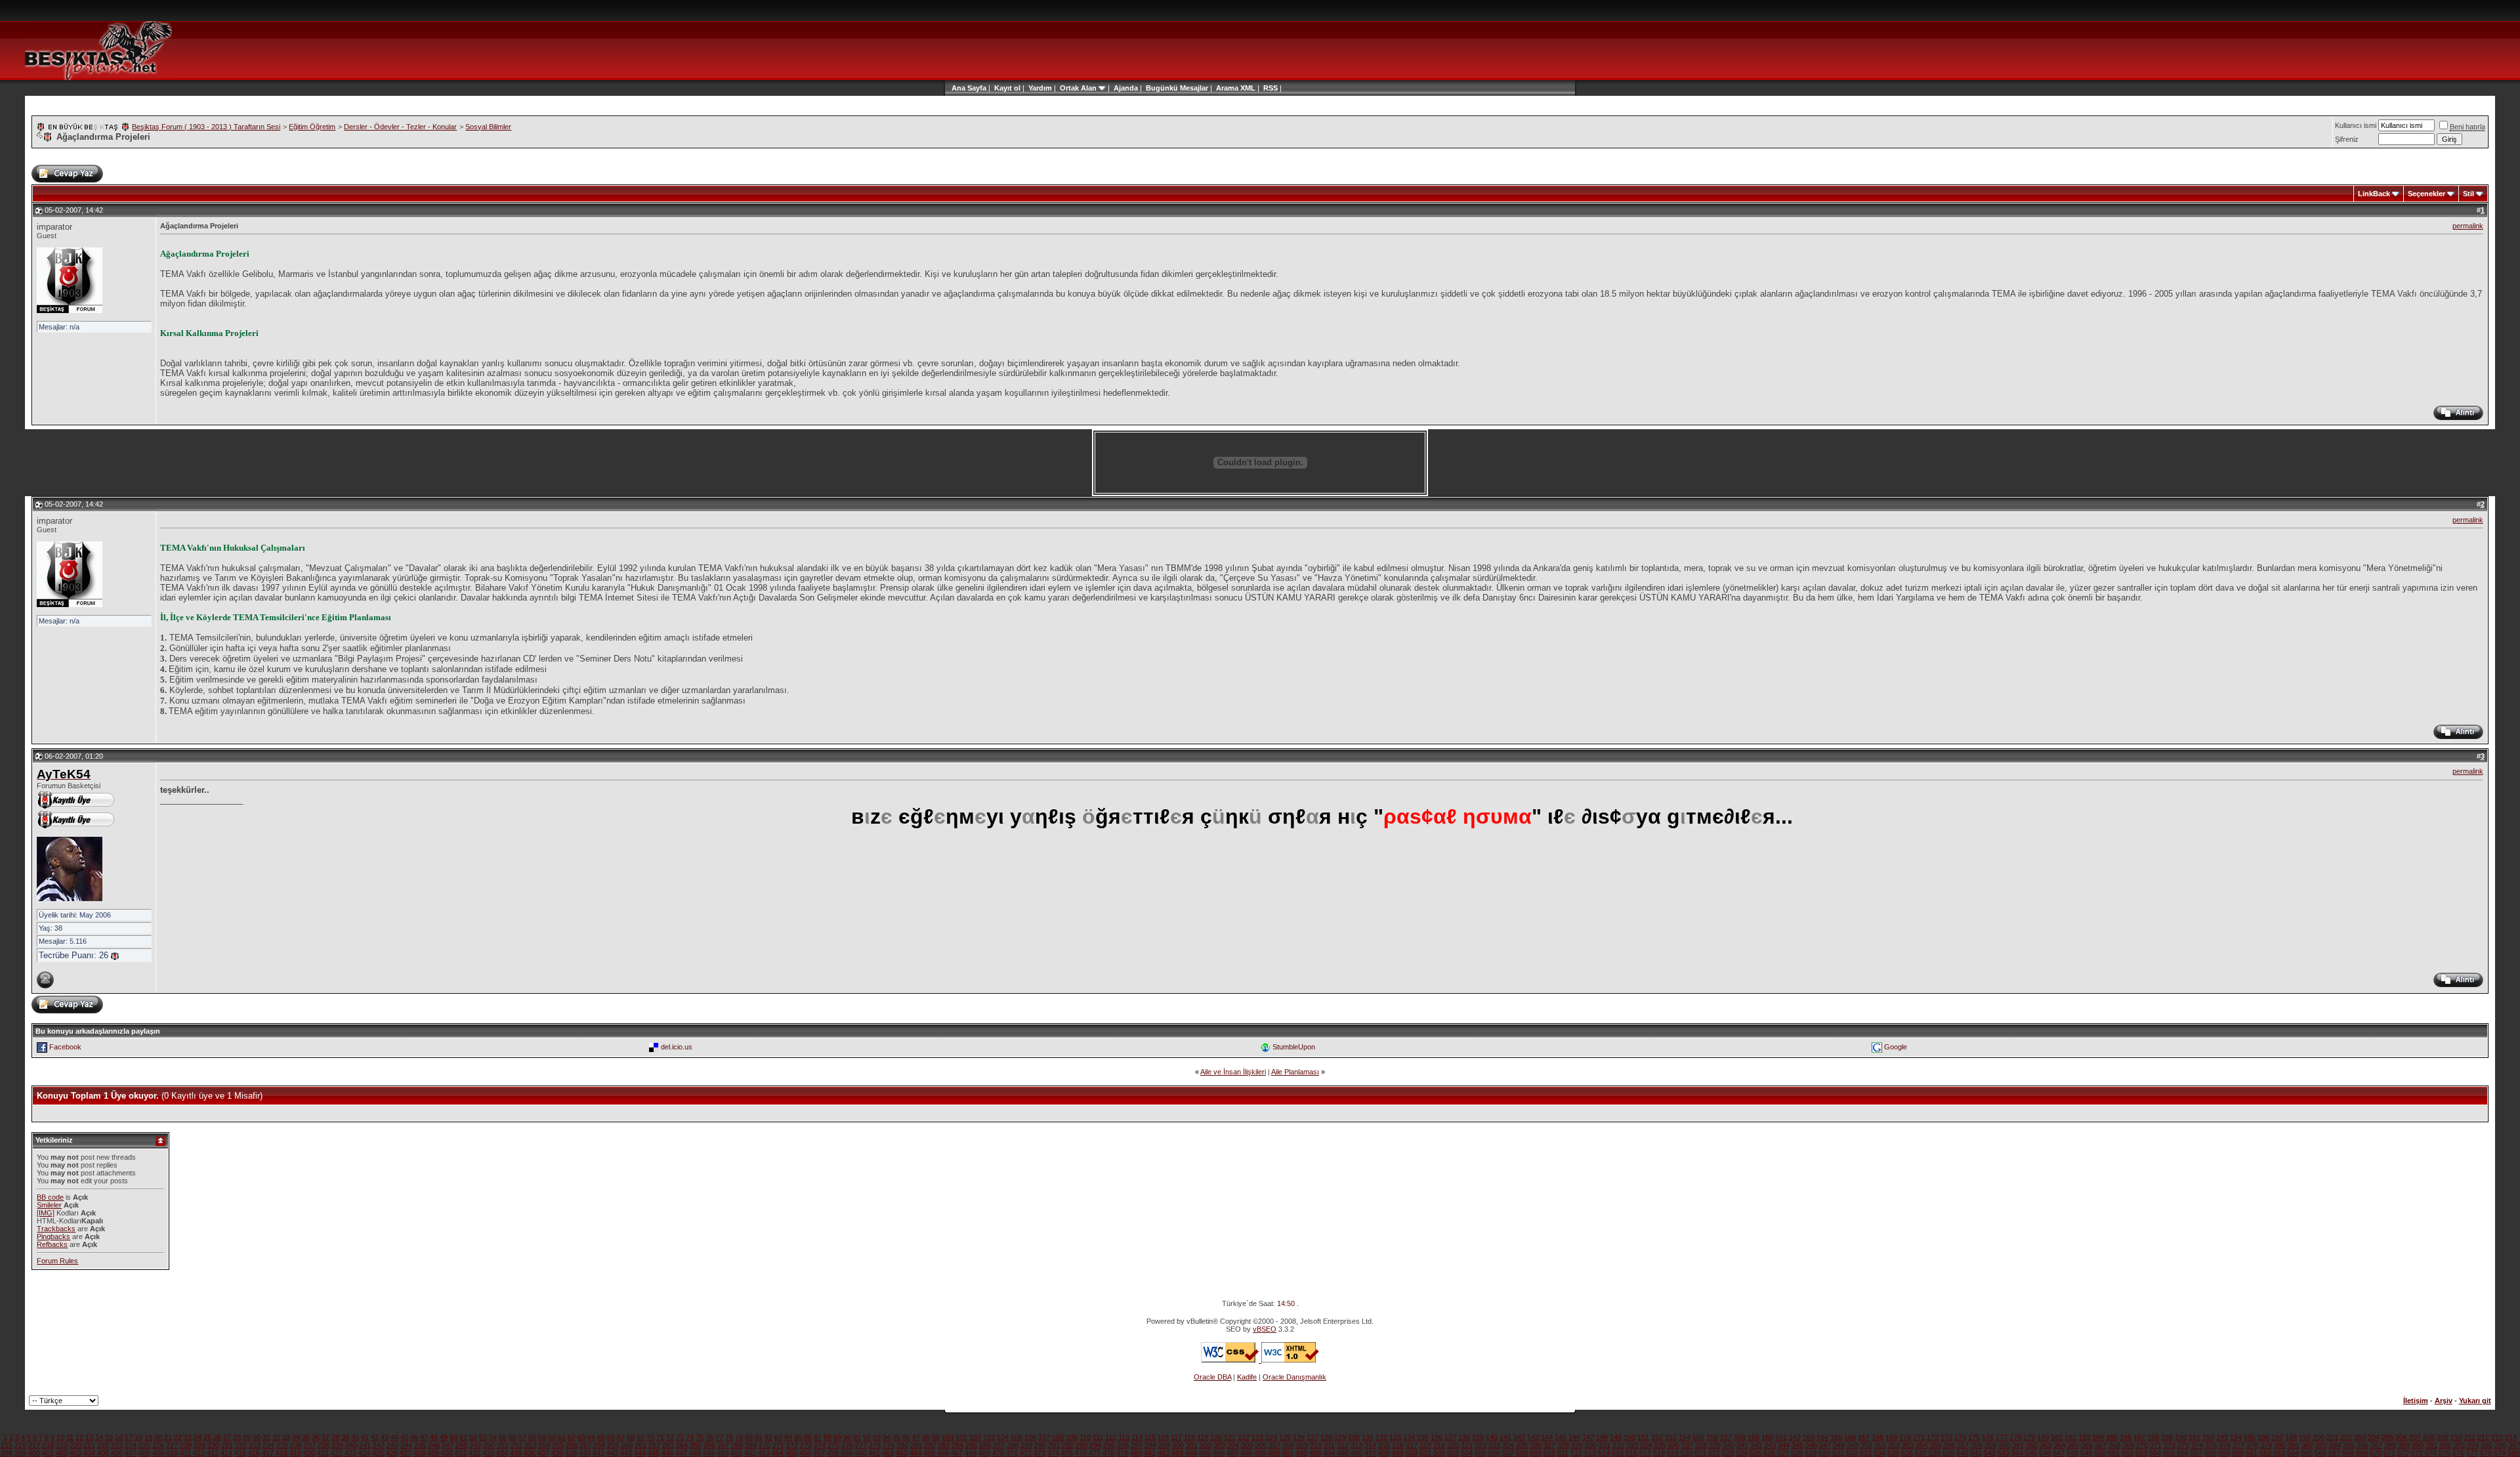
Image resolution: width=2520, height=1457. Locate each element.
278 (875, 1445)
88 (828, 1437)
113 (1124, 1437)
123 (1257, 1437)
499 (1398, 1453)
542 (1990, 1453)
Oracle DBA (1212, 1377)
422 (337, 1453)
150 (1629, 1437)
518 (1659, 1453)
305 (1247, 1445)
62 (572, 1437)
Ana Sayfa (969, 88)
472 (1026, 1453)
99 (936, 1437)
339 (1715, 1445)
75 (700, 1437)
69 (640, 1437)
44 (394, 1437)
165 (1836, 1437)
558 (2210, 1453)
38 (335, 1437)
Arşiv (2444, 1401)
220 (75, 1445)
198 (2291, 1437)
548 (2072, 1453)
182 (2070, 1437)
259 (613, 1445)
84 (788, 1437)
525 (1755, 1453)
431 (461, 1453)
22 (178, 1437)
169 (1891, 1437)
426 (392, 1453)
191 (2194, 1437)
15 (109, 1437)
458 (833, 1453)
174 (1960, 1437)
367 (2101, 1445)
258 (599, 1445)
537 (1921, 1453)
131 (1368, 1437)
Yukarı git (2475, 1401)
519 (1673, 1453)
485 (1205, 1453)
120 (1216, 1437)
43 (385, 1437)
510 (1549, 1453)
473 (1039, 1453)
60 (552, 1437)
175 (1974, 1437)
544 (2017, 1453)
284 (957, 1445)
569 (2362, 1453)
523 (1728, 1453)
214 (2511, 1437)
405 (103, 1453)
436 (530, 1453)
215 (7, 1445)
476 (1081, 1453)
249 (475, 1445)
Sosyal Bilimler (488, 127)
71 (660, 1437)
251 (503, 1445)
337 (1687, 1445)
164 (1822, 1437)
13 (89, 1437)
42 (375, 1437)
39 (345, 1437)
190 (2181, 1437)
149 (1616, 1437)
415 (240, 1453)
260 (627, 1445)
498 (1384, 1453)
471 (1012, 1453)
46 (414, 1437)
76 (709, 1437)
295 (1109, 1445)
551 (2114, 1453)
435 (516, 1453)
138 (1464, 1437)
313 (1356, 1445)
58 (532, 1437)
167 (1864, 1437)
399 (20, 1453)
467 (957, 1453)
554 (2155, 1453)
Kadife (1247, 1377)
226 (158, 1445)
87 (818, 1437)
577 (2472, 1453)
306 (1261, 1445)
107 (1044, 1437)
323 (1494, 1445)
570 (2376, 1453)
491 (1288, 1453)
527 (1783, 1453)
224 (131, 1445)
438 (557, 1453)
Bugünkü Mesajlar (1177, 88)
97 (916, 1437)
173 (1946, 1437)
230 (213, 1445)
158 (1740, 1437)
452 (750, 1453)
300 (1178, 1445)
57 (522, 1437)
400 (34, 1453)
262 (654, 1445)
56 (513, 1437)
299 (1164, 1445)
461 (874, 1453)
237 (310, 1445)
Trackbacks (56, 1229)
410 (172, 1453)
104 (1003, 1437)
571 (2389, 1453)
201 (2332, 1437)
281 (916, 1445)
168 (1878, 1437)
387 (2376, 1445)
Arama (1227, 88)
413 (213, 1453)
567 (2334, 1453)
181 (2057, 1437)
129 (1340, 1437)
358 (1977, 1445)
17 (129, 1437)
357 (1963, 1445)
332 (1618, 1445)
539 (1948, 1453)
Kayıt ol (1007, 88)
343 (1770, 1445)
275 (833, 1445)
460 (860, 1453)
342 (1756, 1445)
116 (1163, 1437)
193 (2222, 1437)
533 (1866, 1453)
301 (1192, 1445)
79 (739, 1437)
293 (1081, 1445)
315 (1384, 1445)
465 (929, 1453)
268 (737, 1445)
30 (257, 1437)
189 (2167, 1437)
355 (1935, 1445)
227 (172, 1445)
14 (99, 1437)
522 (1714, 1453)
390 (2418, 1445)
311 (1329, 1445)
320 (1453, 1445)
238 (324, 1445)
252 (516, 1445)
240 (351, 1445)
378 (2252, 1445)
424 (364, 1453)
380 (2280, 1445)
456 (805, 1453)
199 (2305, 1437)
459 (847, 1453)
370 (2142, 1445)
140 (1492, 1437)
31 (266, 1437)
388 (2390, 1445)
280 (902, 1445)
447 (681, 1453)
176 (1988, 1437)
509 (1536, 1453)
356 (1949, 1445)
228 (186, 1445)
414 (226, 1453)
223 (117, 1445)
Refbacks (52, 1244)
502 (1439, 1453)
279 (889, 1445)
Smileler (49, 1205)
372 (2170, 1445)
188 (2153, 1437)
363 (2046, 1445)
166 (1850, 1437)
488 (1246, 1453)
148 (1602, 1437)
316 (1398, 1445)
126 (1299, 1437)
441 (598, 1453)
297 (1137, 1445)
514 (1604, 1453)
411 (185, 1453)
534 (1879, 1453)
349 (1853, 1445)
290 (1040, 1445)
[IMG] (46, 1213)
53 (483, 1437)
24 (198, 1437)
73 (680, 1437)
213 (2497, 1437)
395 (2487, 1445)
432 (474, 1453)
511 (1563, 1453)
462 (888, 1453)
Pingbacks (53, 1236)
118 (1189, 1437)
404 (89, 1453)
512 (1576, 1453)
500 (1412, 1453)
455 (791, 1453)
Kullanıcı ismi (2356, 125)
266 (709, 1445)
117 (1176, 1437)
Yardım (1040, 88)
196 (2263, 1437)
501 (1425, 1453)
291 (1054, 1445)
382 (2307, 1445)
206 (2401, 1437)
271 (778, 1445)
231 (227, 1445)
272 (792, 1445)
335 (1660, 1445)
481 (1150, 1453)
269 (751, 1445)
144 (1547, 1437)
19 (148, 1437)
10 (60, 1437)
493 (1315, 1453)
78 (729, 1437)
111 (1098, 1437)
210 (2456, 1437)
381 (2294, 1445)
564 (2293, 1453)
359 (1990, 1445)
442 (612, 1453)
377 (2238, 1445)
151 (1643, 1437)
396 (2500, 1445)
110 (1085, 1437)
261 (640, 1445)
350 (1866, 1445)
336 (1673, 1445)
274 (820, 1445)
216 (20, 1445)
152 (1657, 1437)
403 (75, 1453)
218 (48, 1445)
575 (2445, 1453)
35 (306, 1437)
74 (690, 1437)
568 (2348, 1453)
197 (2277, 1437)
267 (723, 1445)
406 (117, 1453)
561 (2252, 1453)
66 (611, 1437)
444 (640, 1453)
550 (2100, 1453)
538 (1935, 1453)
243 (392, 1445)
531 (1838, 1453)
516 (1631, 1453)
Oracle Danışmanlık (1294, 1377)
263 (668, 1445)
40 (355, 1437)
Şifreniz (2347, 139)
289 (1026, 1445)
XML (1248, 88)
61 (562, 1437)
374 (2197, 1445)
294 (1095, 1445)
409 (158, 1453)
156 (1712, 1437)
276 (847, 1445)
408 (144, 1453)
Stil (2468, 194)
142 (1519, 1437)
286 (985, 1445)
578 (2486, 1453)
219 (62, 1445)
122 (1244, 1437)
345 (1797, 1445)
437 (543, 1453)
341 (1742, 1445)
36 (316, 1437)
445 (654, 1453)
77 (719, 1437)
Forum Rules (57, 1261)
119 (1203, 1437)
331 (1605, 1445)
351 (1880, 1445)
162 (1795, 1437)
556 (2183, 1453)
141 (1505, 1437)
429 (433, 1453)
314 (1370, 1445)
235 (282, 1445)
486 (1219, 1453)
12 (79, 1437)
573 (2417, 1453)
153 (1671, 1437)
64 (591, 1437)
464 (915, 1453)
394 (2473, 1445)
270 (765, 1445)
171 (1919, 1437)
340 (1729, 1445)
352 (1894, 1445)
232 (241, 1445)
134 (1409, 1437)
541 (1976, 1453)
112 (1111, 1437)
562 (2265, 1453)
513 (1590, 1453)
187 (2139, 1437)
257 (585, 1445)
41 (365, 1437)
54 (493, 1437)
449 (709, 1453)
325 (1522, 1445)
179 (2029, 1437)
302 (1206, 1445)
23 (188, 1437)
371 (2156, 1445)
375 (2211, 1445)
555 (2169, 1453)
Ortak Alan (1078, 88)
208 (2429, 1437)
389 (2404, 1445)
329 (1577, 1445)
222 (103, 1445)
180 (2043, 1437)
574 (2431, 1453)
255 (558, 1445)
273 (806, 1445)
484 (1191, 1453)
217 (34, 1445)
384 (2335, 1445)
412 (199, 1453)
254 (544, 1445)
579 (2500, 1453)
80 (749, 1437)
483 (1177, 1453)
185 (2112, 1437)
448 (695, 1453)
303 (1219, 1445)
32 (276, 1437)
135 (1423, 1437)
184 (2098, 1437)
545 (2031, 1453)
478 (1108, 1453)
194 (2236, 1437)
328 (1563, 1445)
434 (502, 1453)
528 (1797, 1453)
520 (1687, 1453)
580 (2513, 1453)
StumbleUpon (1294, 1047)
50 (453, 1437)
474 (1053, 1453)
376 (2225, 1445)
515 (1618, 1453)
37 (325, 1437)
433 (488, 1453)
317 (1412, 1445)
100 (948, 1437)
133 (1395, 1437)
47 (424, 1437)
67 (621, 1437)
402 (62, 1453)
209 (2443, 1437)
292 (1068, 1445)
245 (420, 1445)
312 (1343, 1445)
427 (406, 1453)
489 (1260, 1453)
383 (2321, 1445)
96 (906, 1437)
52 (473, 1437)
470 (998, 1453)
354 (1921, 1445)
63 (581, 1437)
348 (1839, 1445)
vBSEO (1265, 1329)
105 (1017, 1437)
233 (255, 1445)
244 (406, 1445)
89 (837, 1437)
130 (1354, 1437)
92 (867, 1437)
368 (2114, 1445)
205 (2387, 1437)
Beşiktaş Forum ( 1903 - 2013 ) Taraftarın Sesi (206, 127)
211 (2470, 1437)
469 (984, 1453)
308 (1288, 1445)
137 (1450, 1437)
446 (667, 1453)
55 (503, 1437)
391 (2431, 1445)
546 (2045, 1453)
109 (1072, 1437)
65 (601, 1437)
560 (2238, 1453)
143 (1533, 1437)
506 (1494, 1453)
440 (585, 1453)
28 (237, 1437)
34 (296, 1437)
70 (650, 1437)
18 (138, 1437)
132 (1381, 1437)
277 (861, 1445)
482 (1164, 1453)
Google (1896, 1047)
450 (723, 1453)
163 (1809, 1437)
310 (1316, 1445)
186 (2126, 1437)
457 (819, 1453)
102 (975, 1437)
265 (696, 1445)
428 (419, 1453)
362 (2032, 1445)
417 (268, 1453)
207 (2415, 1437)
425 (378, 1453)
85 (798, 1437)
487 (1232, 1453)
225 (144, 1445)
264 (682, 1445)
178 (2015, 1437)
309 (1302, 1445)
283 (944, 1445)
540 (1962, 1453)
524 (1742, 1453)
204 (2374, 1437)
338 (1701, 1445)
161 (1781, 1437)
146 (1574, 1437)
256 (572, 1445)
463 (902, 1453)
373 (2183, 1445)
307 (1274, 1445)
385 (2349, 1445)
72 (670, 1437)
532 (1852, 1453)
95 (896, 1437)
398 (7, 1453)
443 (626, 1453)
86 (808, 1437)
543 (2004, 1453)
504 (1467, 1453)
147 (1588, 1437)
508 (1522, 1453)
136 (1437, 1437)
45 (404, 1437)
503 (1453, 1453)
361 (2018, 1445)
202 (2346, 1437)
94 (887, 1437)
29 (247, 1437)
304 (1233, 1445)
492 (1301, 1453)
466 (943, 1453)
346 (1811, 1445)
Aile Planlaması (1295, 1072)
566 (2320, 1453)
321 (1467, 1445)
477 (1095, 1453)
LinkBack (2374, 194)
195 (2250, 1437)
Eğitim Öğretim (312, 127)
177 (2002, 1437)
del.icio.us (677, 1047)
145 (1561, 1437)
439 (571, 1453)
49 (444, 1437)
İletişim (2416, 1401)
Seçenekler (2426, 194)
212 (2483, 1437)
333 (1632, 1445)
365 (2073, 1445)
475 (1067, 1453)
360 (2004, 1445)
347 (1825, 1445)
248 (461, 1445)
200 (2319, 1437)
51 (463, 1437)
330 (1591, 1445)
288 (1013, 1445)
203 (2360, 1437)
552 (2128, 1453)
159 (1753, 1437)
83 (778, 1437)
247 (448, 1445)
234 (268, 1445)
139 (1478, 1437)
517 (1645, 1453)
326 (1536, 1445)
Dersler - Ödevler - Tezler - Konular (400, 127)
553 (2141, 1453)
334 (1646, 1445)
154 (1685, 1437)
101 (961, 1437)
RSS (1270, 88)
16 (119, 1437)
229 (199, 1445)
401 (48, 1453)
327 (1549, 1445)
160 (1767, 1437)
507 (1508, 1453)
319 (1439, 1445)
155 (1698, 1437)
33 (286, 1437)
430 (447, 1453)
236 (296, 1445)
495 (1343, 1453)
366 (2087, 1445)
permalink (2468, 226)
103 (989, 1437)
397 (2514, 1445)
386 (2362, 1445)
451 (736, 1453)
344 (1784, 1445)
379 (2266, 1445)
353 (1908, 1445)
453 (764, 1453)
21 (168, 1437)
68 (631, 1437)
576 (2458, 1453)
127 (1312, 1437)
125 (1285, 1437)
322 (1480, 1445)
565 (2307, 1453)
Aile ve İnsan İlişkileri (1233, 1072)
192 (2208, 1437)
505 (1480, 1453)
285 (971, 1445)
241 (365, 1445)
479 (1122, 1453)
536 (1907, 1453)
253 (530, 1445)
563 (2279, 1453)
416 (254, 1453)
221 (89, 1445)
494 (1329, 1453)
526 (1769, 1453)
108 (1058, 1437)
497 (1370, 1453)
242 (379, 1445)
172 (1933, 1437)
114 (1137, 1437)
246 (434, 1445)
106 (1030, 1437)
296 (1123, 1445)
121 (1230, 1437)
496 (1356, 1453)
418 (282, 1453)
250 (489, 1445)
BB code (50, 1197)
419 (295, 1453)
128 (1326, 1437)
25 (207, 1437)
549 (2086, 1453)
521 (1700, 1453)
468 (971, 1453)
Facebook (65, 1047)
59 (542, 1437)
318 (1425, 1445)
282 (930, 1445)
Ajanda (1126, 88)
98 (926, 1437)
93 (877, 1437)
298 (1150, 1445)
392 (2445, 1445)
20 (158, 1437)
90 (847, 1437)
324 (1508, 1445)
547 (2059, 1453)
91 (857, 1437)
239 (337, 1445)
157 (1726, 1437)
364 (2059, 1445)
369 (2128, 1445)
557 (2196, 1453)
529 (1811, 1453)
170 (1905, 1437)
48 (434, 1437)
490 (1274, 1453)
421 (323, 1453)
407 (131, 1453)
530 (1824, 1453)
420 (309, 1453)
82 (768, 1437)
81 (759, 1437)
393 (2459, 1445)
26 (217, 1437)
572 (2403, 1453)
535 (1893, 1453)
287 (999, 1445)
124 (1271, 1437)
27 (227, 1437)
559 (2224, 1453)
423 (350, 1453)
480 (1136, 1453)
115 (1150, 1437)
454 (778, 1453)
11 (70, 1437)
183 (2084, 1437)
